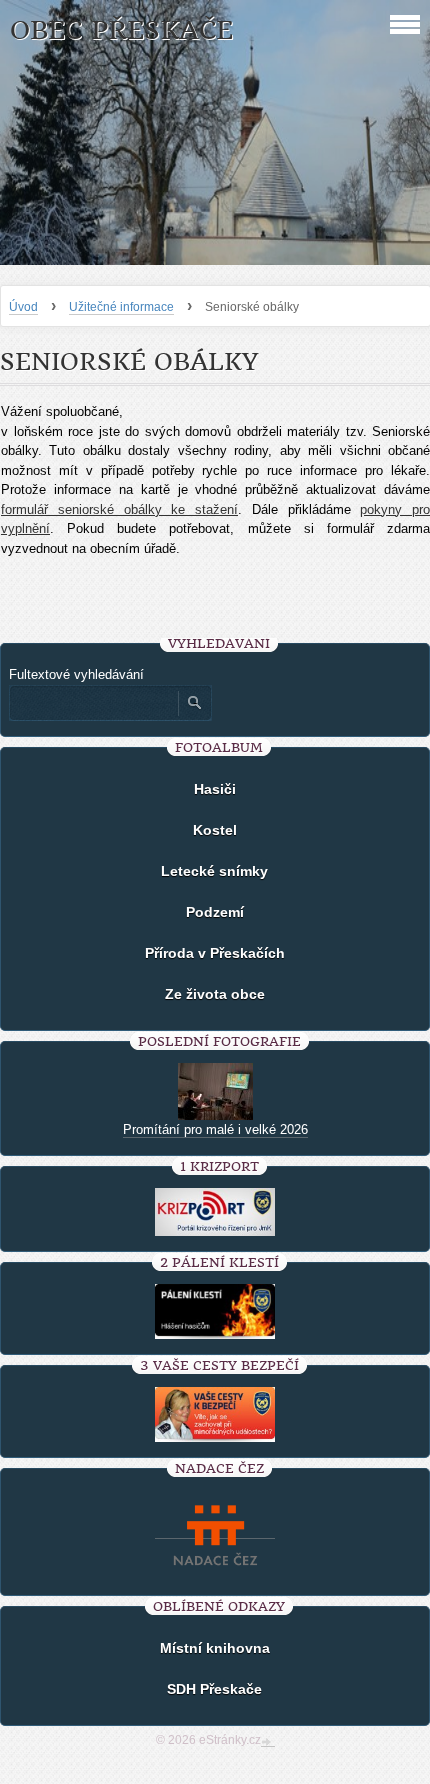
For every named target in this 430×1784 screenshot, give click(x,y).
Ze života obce (215, 994)
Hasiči (215, 789)
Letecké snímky (214, 871)
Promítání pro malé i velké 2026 (215, 1129)
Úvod (23, 307)
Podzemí (215, 912)
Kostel (215, 830)
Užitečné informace (121, 307)
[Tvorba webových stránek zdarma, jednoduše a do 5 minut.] (268, 1742)
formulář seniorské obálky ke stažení (119, 509)
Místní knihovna (215, 1648)
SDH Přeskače (214, 1689)
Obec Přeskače (121, 30)
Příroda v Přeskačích (215, 953)
